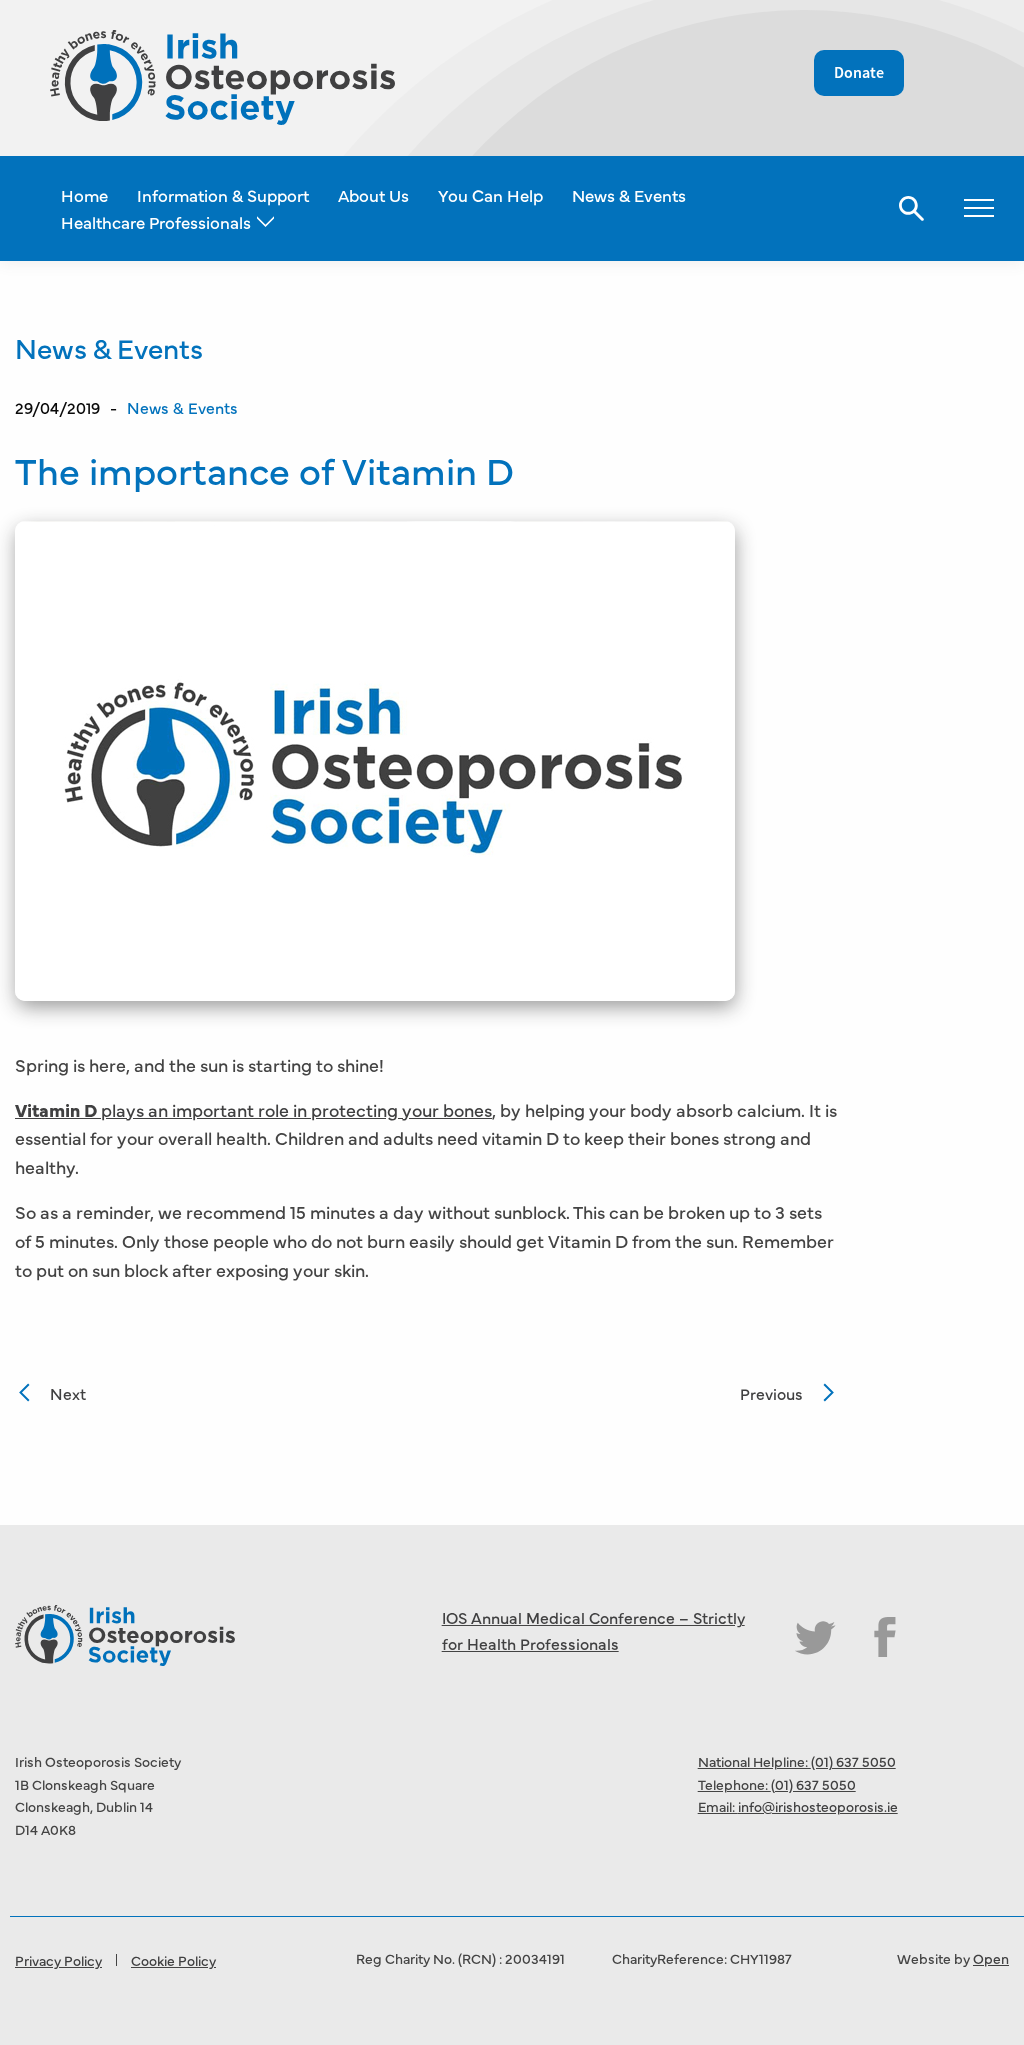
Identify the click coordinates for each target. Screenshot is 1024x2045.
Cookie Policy (173, 1960)
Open (991, 1958)
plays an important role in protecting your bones (253, 1109)
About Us (373, 194)
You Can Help (490, 194)
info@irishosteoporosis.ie (818, 1806)
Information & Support (223, 194)
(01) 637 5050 (853, 1761)
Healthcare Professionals (156, 221)
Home (84, 194)
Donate (859, 72)
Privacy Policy (58, 1960)
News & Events (629, 194)
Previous (771, 1393)
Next (68, 1393)
